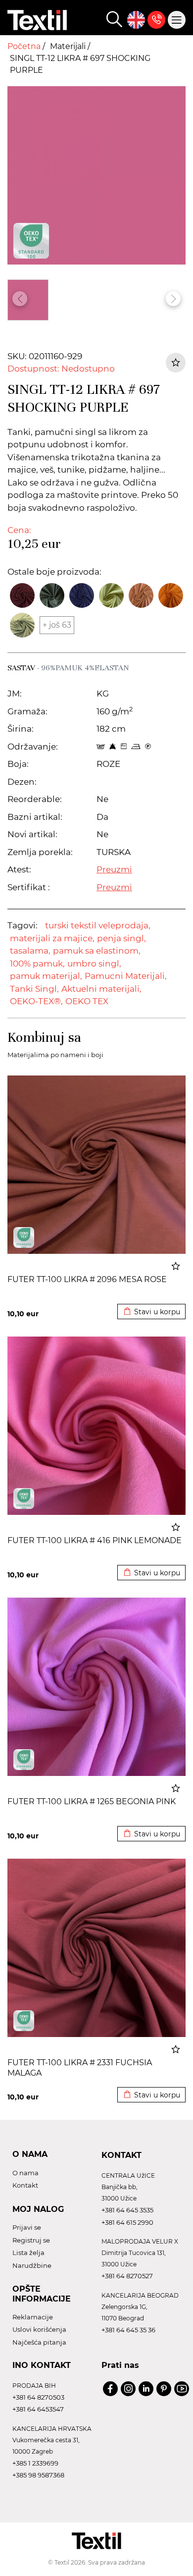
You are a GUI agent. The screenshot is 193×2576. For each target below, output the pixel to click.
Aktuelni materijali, (101, 989)
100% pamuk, (37, 964)
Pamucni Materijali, (126, 976)
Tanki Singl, (34, 989)
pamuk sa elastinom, (97, 951)
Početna (25, 46)
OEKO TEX (87, 1001)
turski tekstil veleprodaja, (98, 925)
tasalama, (30, 951)
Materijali (69, 46)
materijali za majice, (52, 938)
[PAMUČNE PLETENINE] (24, 1237)
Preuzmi (114, 869)
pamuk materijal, (46, 976)
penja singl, (121, 938)
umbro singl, (94, 964)
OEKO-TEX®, (36, 1001)
